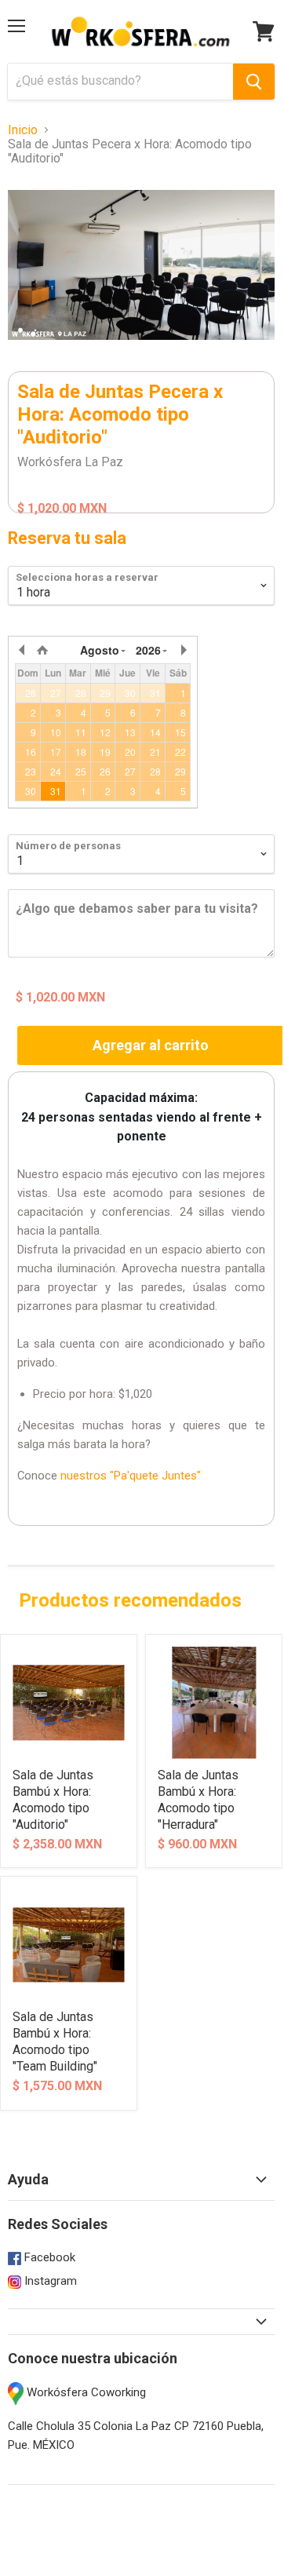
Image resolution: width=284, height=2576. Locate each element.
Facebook (48, 2257)
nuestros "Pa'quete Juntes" (131, 1476)
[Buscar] (254, 82)
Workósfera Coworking (85, 2392)
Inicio (23, 130)
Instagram (49, 2281)
